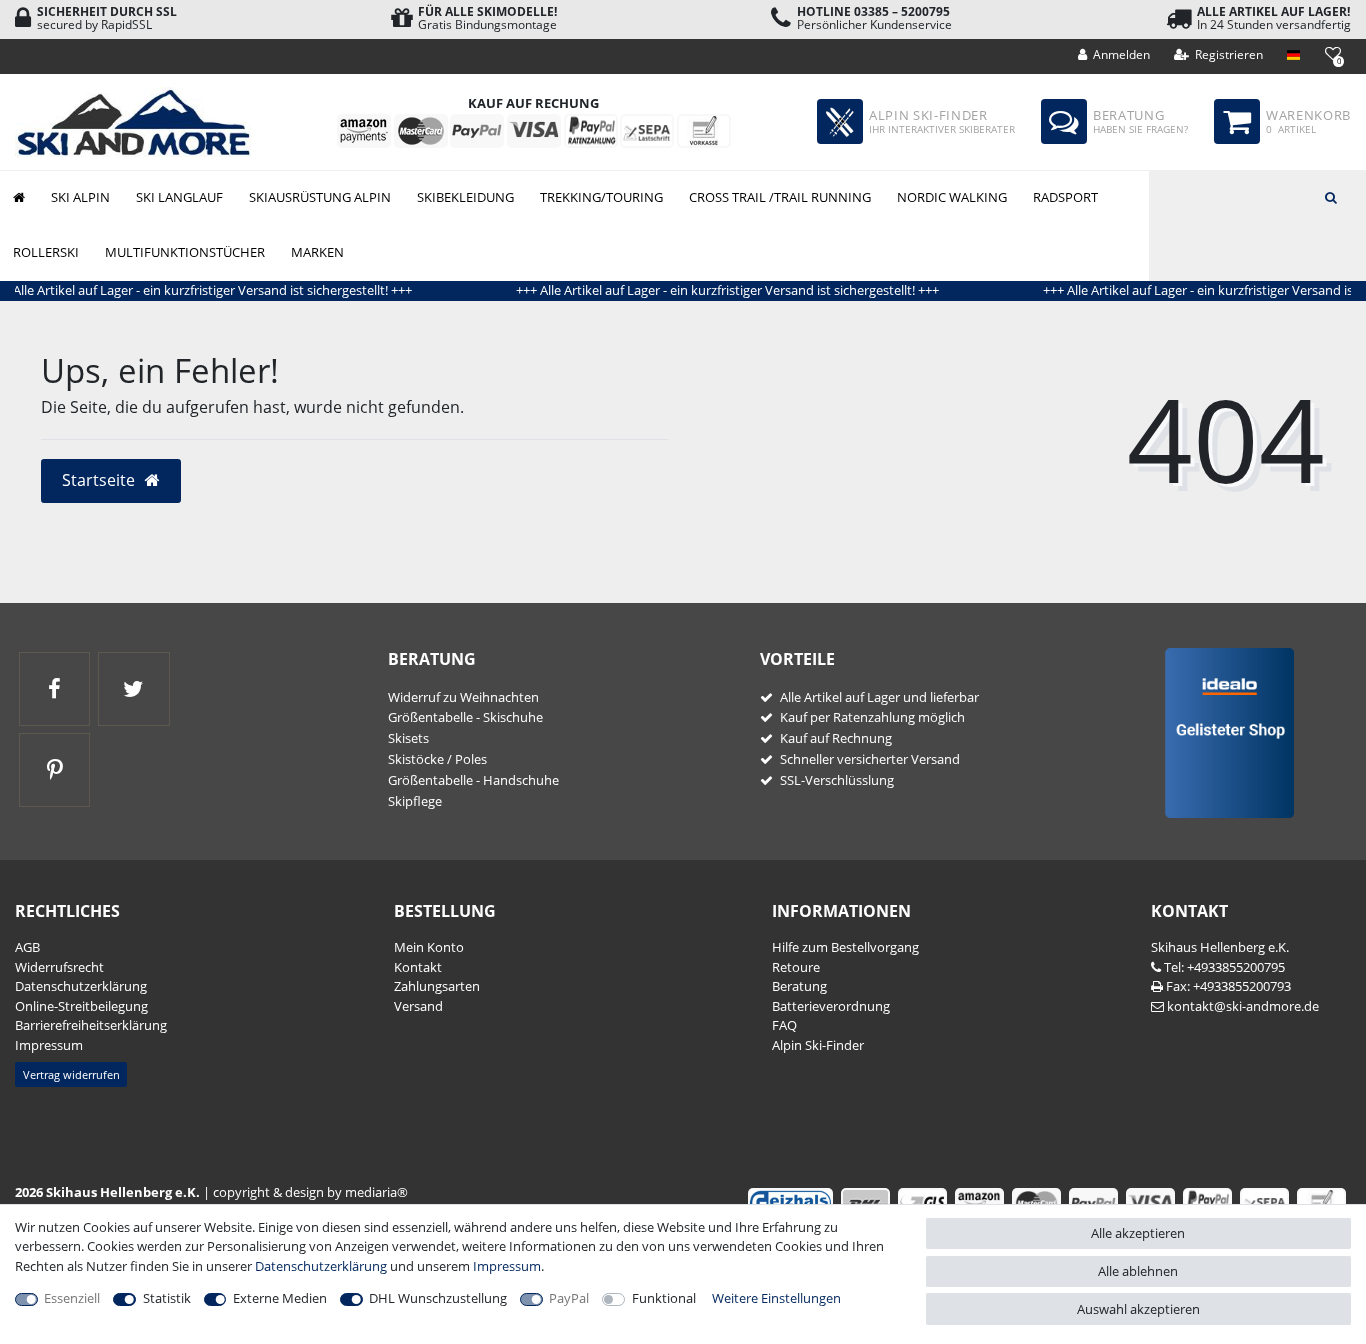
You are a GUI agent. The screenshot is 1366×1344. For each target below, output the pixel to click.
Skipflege (415, 801)
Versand (418, 1006)
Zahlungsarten (437, 986)
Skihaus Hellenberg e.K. (1220, 947)
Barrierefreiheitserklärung (91, 1025)
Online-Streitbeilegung (81, 1006)
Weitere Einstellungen (776, 1298)
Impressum (49, 1045)
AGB (27, 947)
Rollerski (46, 252)
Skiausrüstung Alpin (320, 197)
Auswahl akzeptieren (1138, 1309)
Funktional (664, 1298)
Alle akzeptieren (1138, 1233)
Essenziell (72, 1298)
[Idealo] (1222, 732)
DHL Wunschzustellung (438, 1298)
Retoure (796, 967)
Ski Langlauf (179, 197)
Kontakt (418, 967)
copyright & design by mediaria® (310, 1192)
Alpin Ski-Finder (818, 1045)
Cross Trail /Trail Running (780, 197)
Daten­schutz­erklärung (81, 986)
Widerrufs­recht (59, 967)
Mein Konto (429, 947)
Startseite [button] (100, 480)
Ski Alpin (80, 197)
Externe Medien (280, 1298)
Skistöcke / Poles (437, 759)
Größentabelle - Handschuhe (473, 780)
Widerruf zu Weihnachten (463, 697)
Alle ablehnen (1138, 1271)
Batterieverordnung (831, 1006)
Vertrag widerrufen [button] (71, 1074)
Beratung (799, 986)
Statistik (167, 1298)
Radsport (1065, 197)
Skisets (408, 738)
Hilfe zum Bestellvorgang (845, 947)
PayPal (569, 1298)
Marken (317, 252)
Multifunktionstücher (185, 252)
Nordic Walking (952, 197)
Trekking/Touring (601, 197)
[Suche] (1331, 196)
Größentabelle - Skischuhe (465, 717)
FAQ (784, 1025)
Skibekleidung (465, 197)
